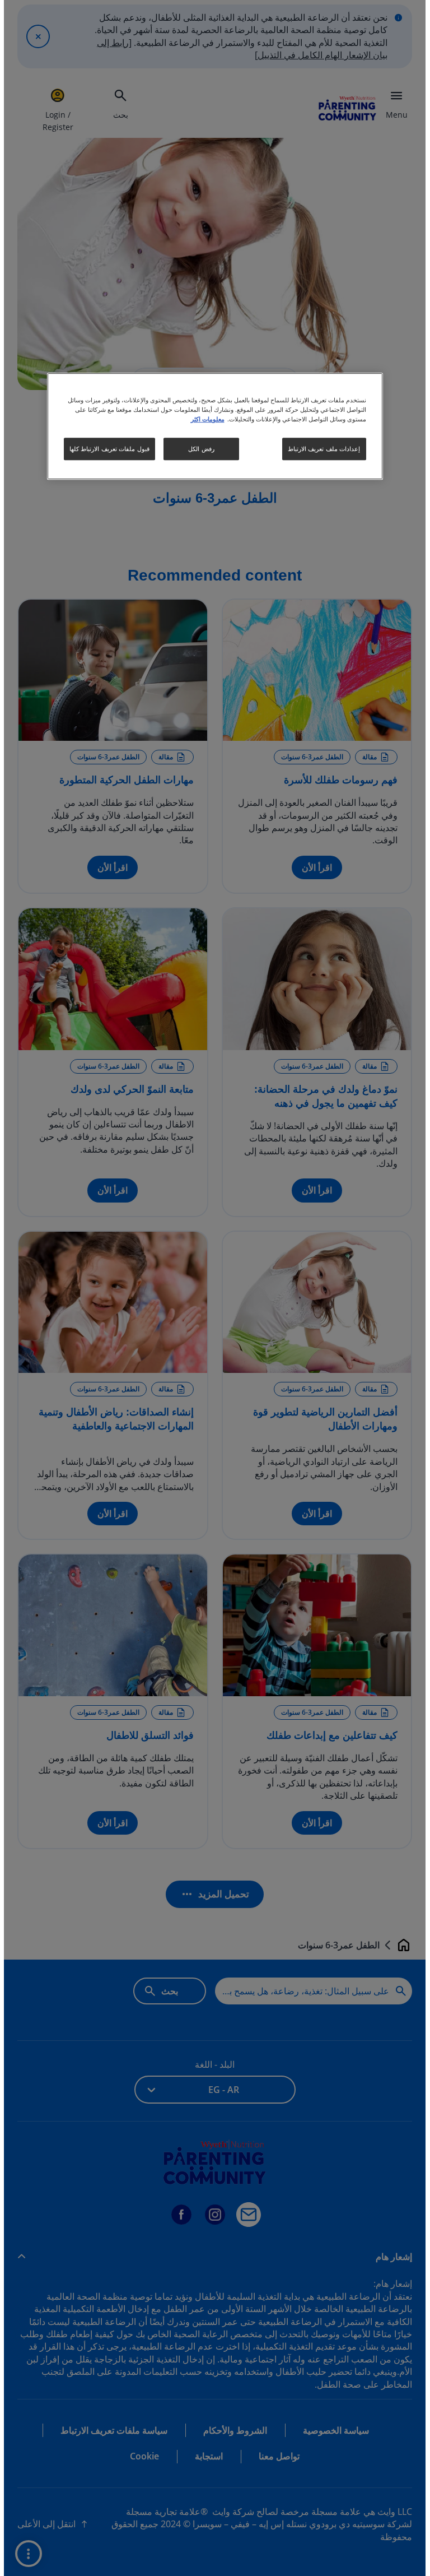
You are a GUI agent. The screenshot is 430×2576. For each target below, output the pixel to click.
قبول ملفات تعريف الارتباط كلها (106, 449)
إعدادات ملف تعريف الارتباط (320, 449)
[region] (211, 426)
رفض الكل (197, 449)
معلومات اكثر (204, 419)
